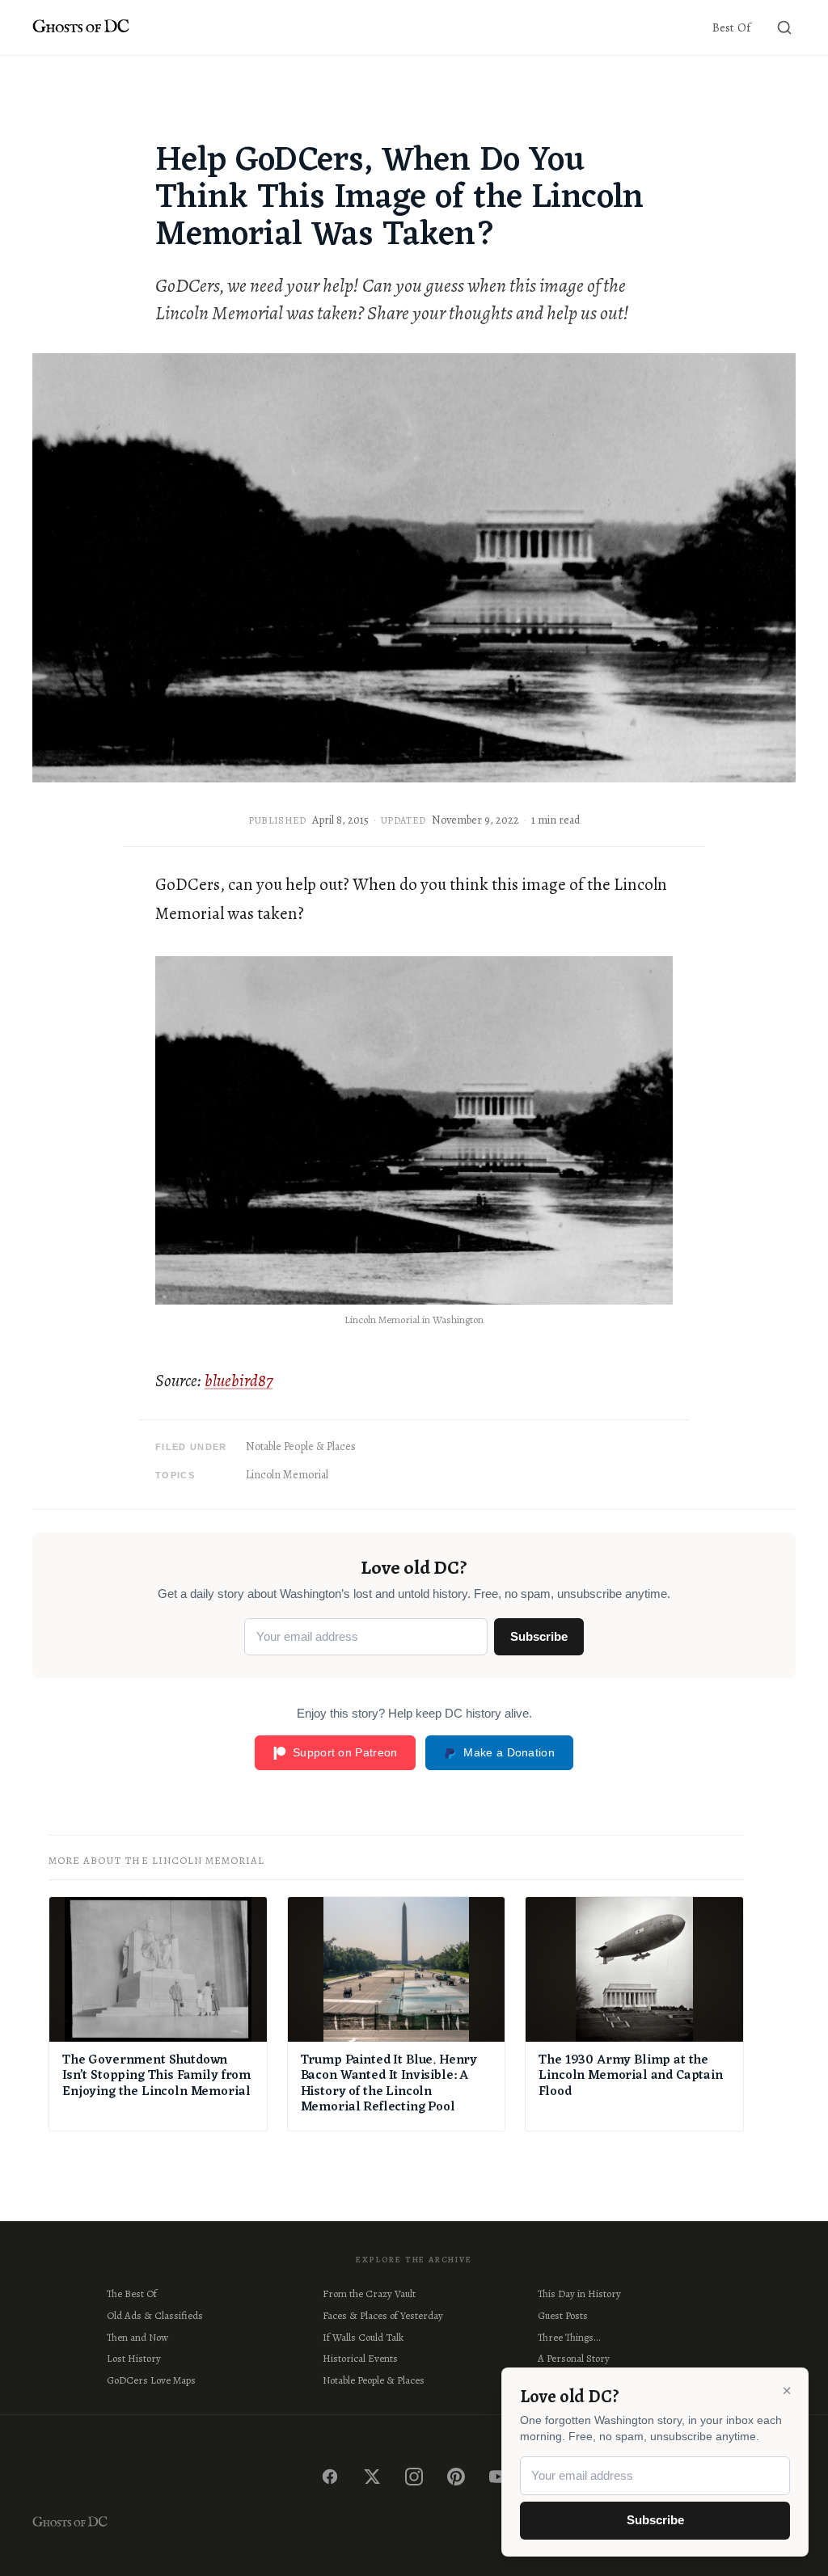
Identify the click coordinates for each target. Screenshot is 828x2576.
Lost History (134, 2358)
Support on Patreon (345, 1752)
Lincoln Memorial (287, 1475)
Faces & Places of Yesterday (383, 2315)
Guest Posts (563, 2315)
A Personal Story (574, 2358)
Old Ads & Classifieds (155, 2315)
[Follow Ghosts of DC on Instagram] (414, 2477)
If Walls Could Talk (363, 2337)
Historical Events (360, 2358)
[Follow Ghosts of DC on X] (372, 2477)
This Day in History (579, 2294)
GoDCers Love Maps (151, 2380)
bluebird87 (239, 1381)
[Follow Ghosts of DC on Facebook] (330, 2477)
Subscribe (539, 1636)
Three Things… (569, 2337)
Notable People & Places (301, 1446)
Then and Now (137, 2337)
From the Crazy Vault (369, 2294)
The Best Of (132, 2294)
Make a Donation (509, 1752)
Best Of (731, 27)
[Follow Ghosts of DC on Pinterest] (456, 2477)
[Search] (784, 27)
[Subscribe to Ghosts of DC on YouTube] (498, 2477)
